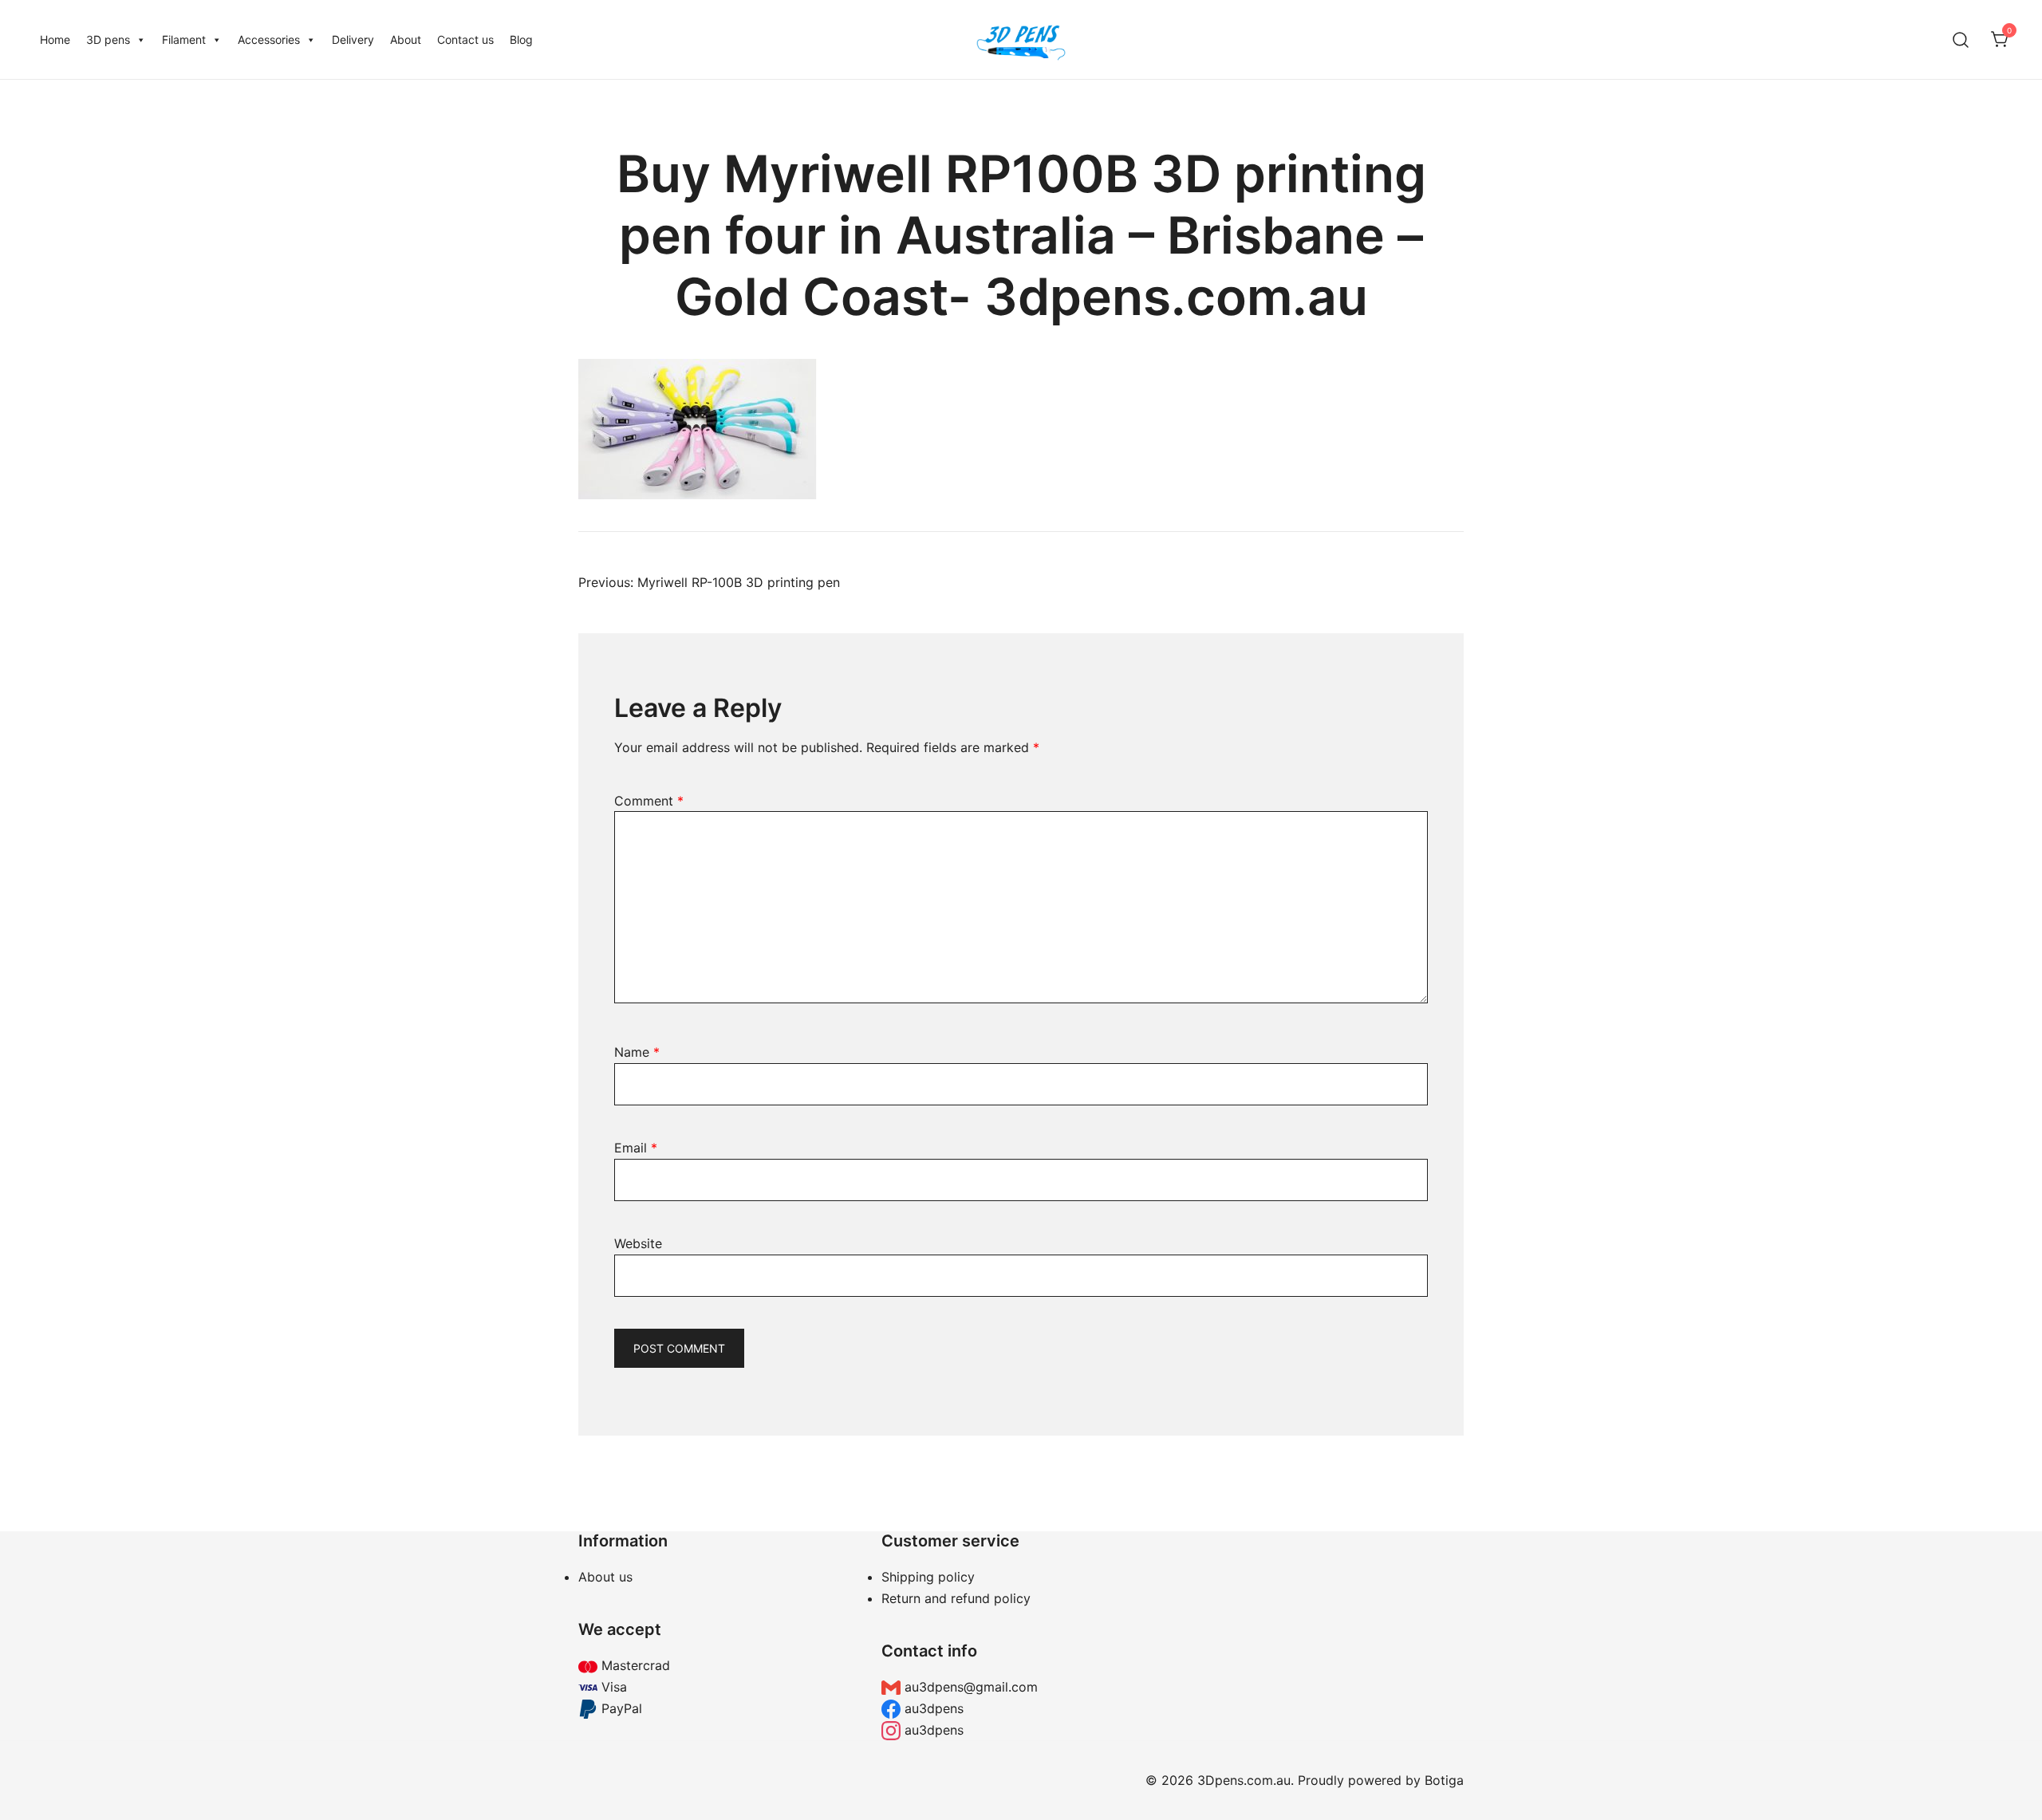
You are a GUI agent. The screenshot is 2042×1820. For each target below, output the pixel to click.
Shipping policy (928, 1577)
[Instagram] (1324, 1636)
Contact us (465, 39)
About (406, 39)
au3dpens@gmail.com (969, 1687)
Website (638, 1243)
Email (636, 1148)
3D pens (108, 39)
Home (55, 39)
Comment (649, 801)
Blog (521, 39)
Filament (184, 39)
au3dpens (932, 1708)
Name (637, 1052)
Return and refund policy (956, 1598)
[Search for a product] (1961, 39)
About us (605, 1577)
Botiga (1444, 1780)
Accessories (269, 39)
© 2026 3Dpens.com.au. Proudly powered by (1285, 1780)
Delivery (353, 39)
